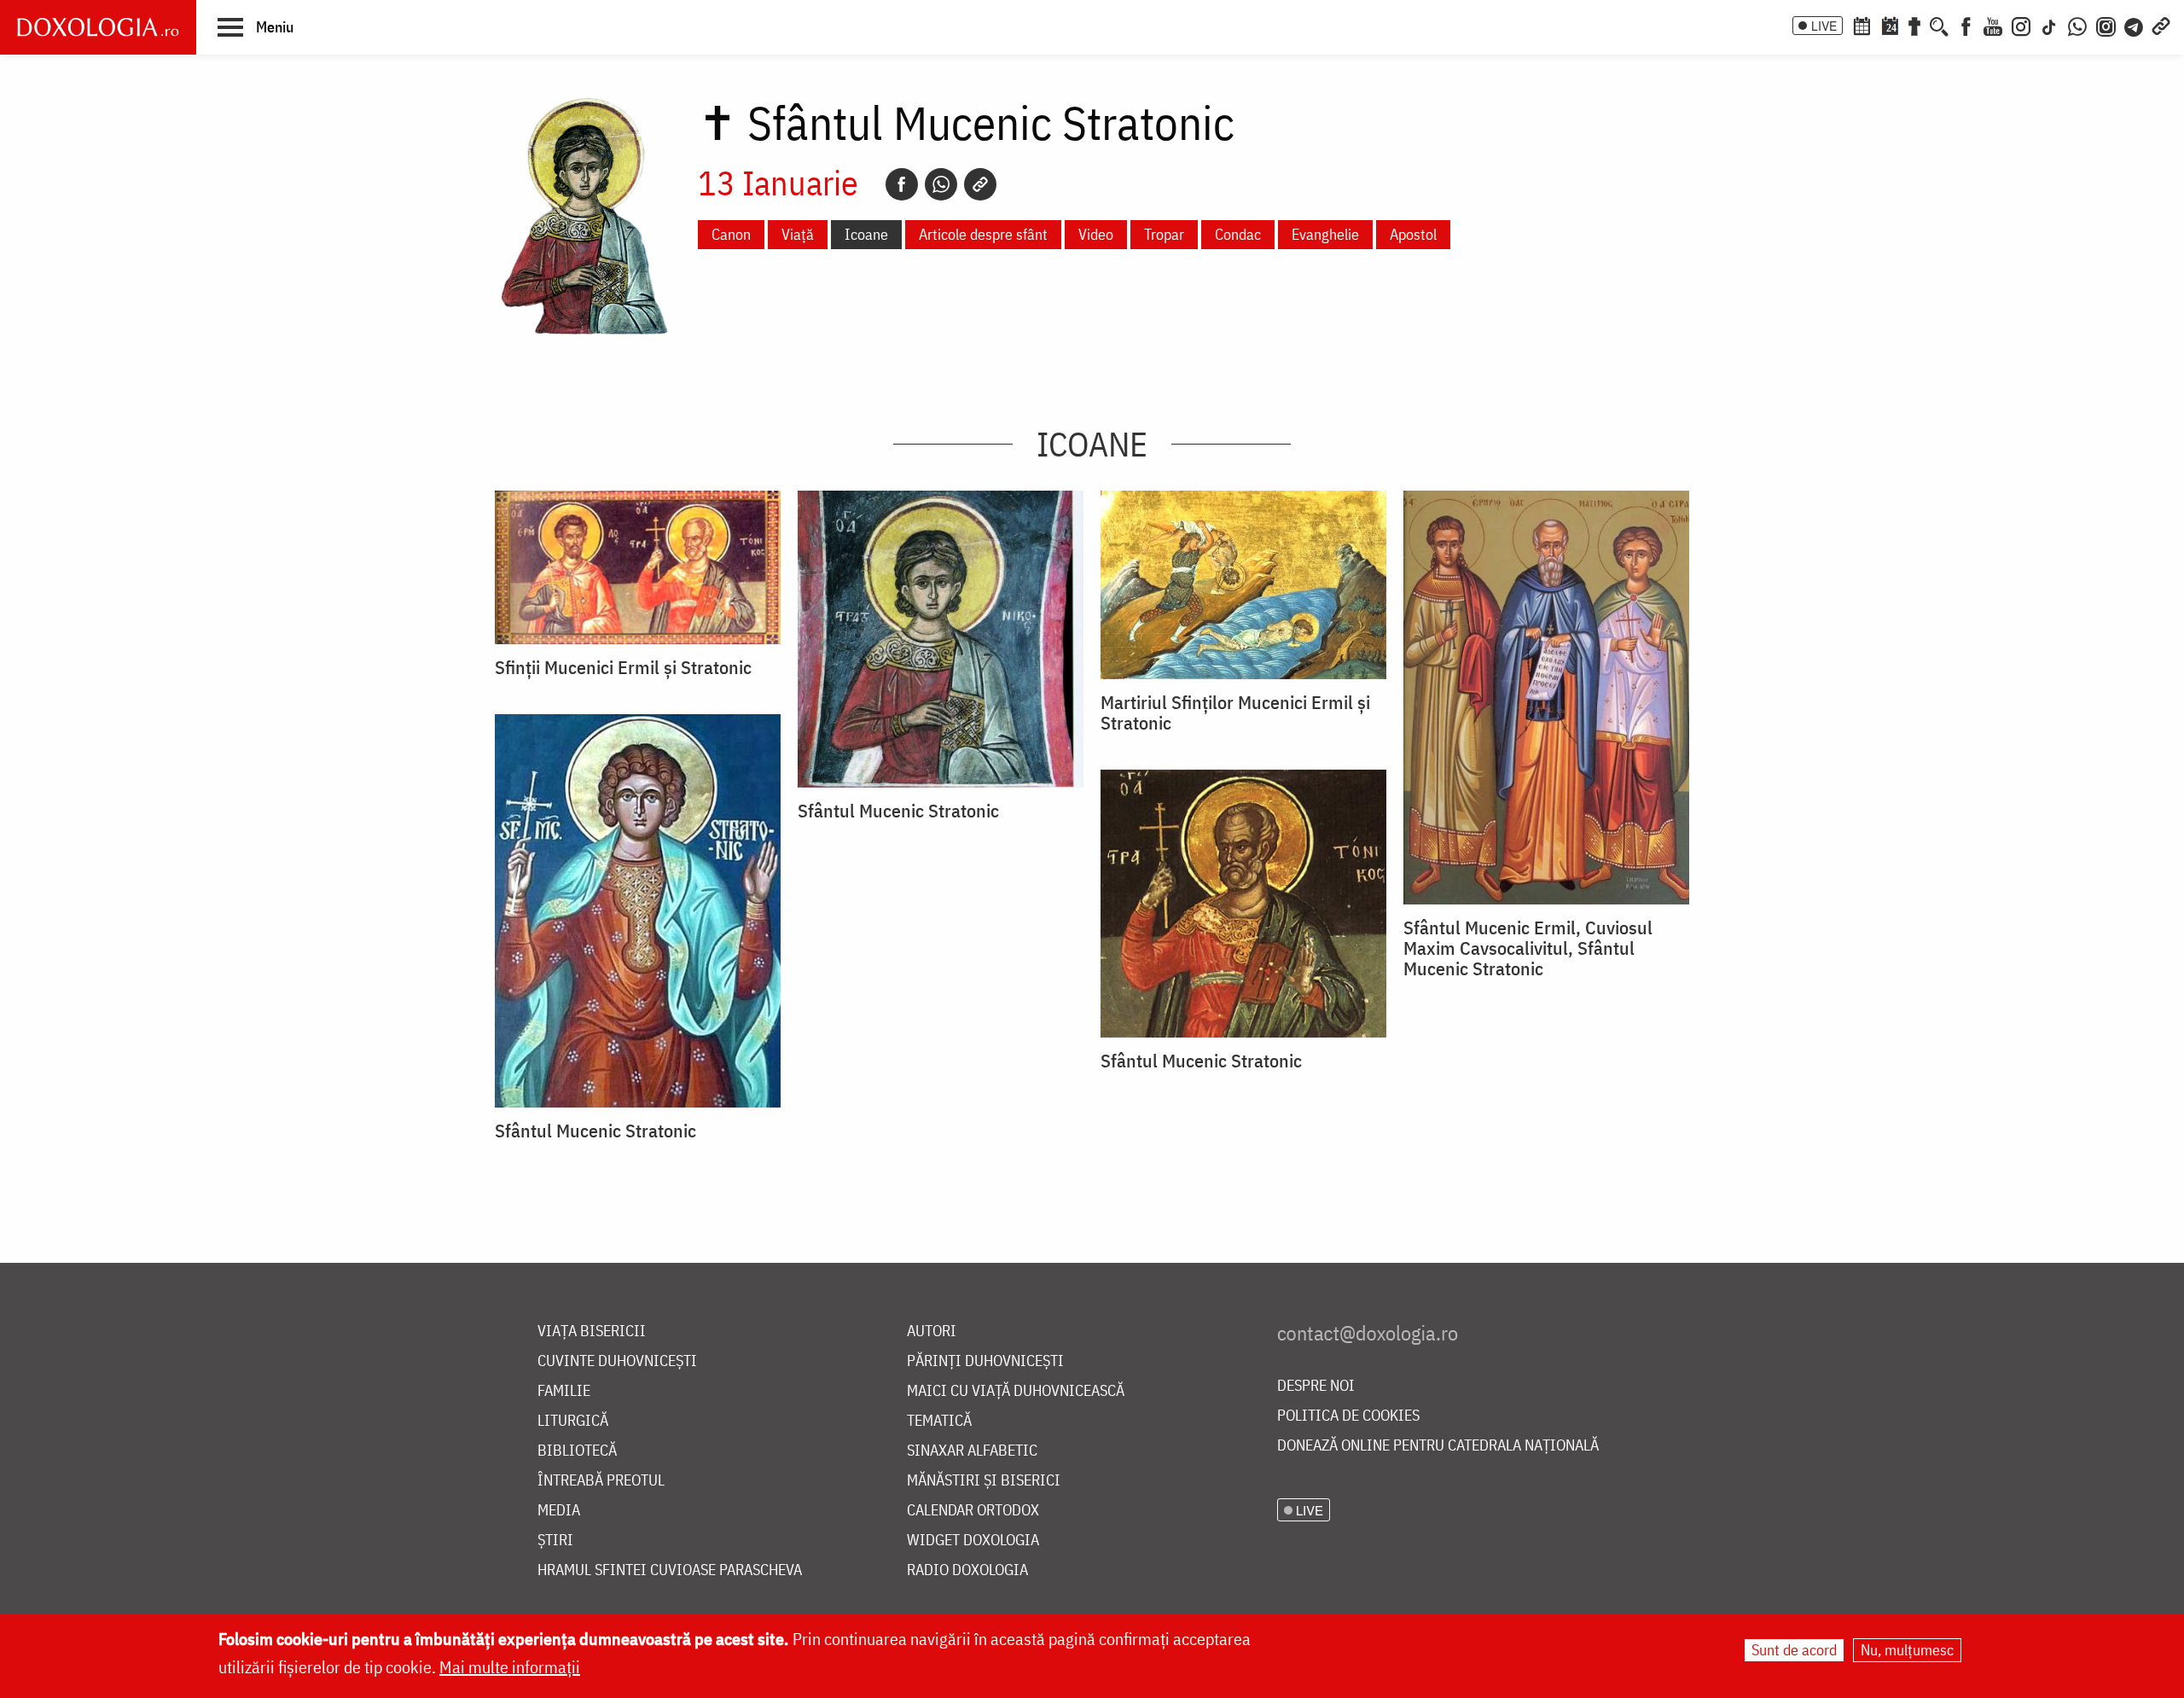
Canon (731, 234)
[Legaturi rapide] (2161, 25)
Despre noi (1316, 1386)
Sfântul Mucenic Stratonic (898, 811)
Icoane (866, 234)
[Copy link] (980, 184)
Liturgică (573, 1421)
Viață (798, 234)
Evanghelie (1325, 234)
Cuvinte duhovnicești (617, 1361)
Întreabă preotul (601, 1481)
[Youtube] (1993, 25)
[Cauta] (1939, 25)
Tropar (1164, 234)
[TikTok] (2049, 25)
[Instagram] (2021, 25)
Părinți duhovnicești (985, 1361)
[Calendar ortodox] (1862, 25)
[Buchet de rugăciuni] (1914, 25)
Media (559, 1511)
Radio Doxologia (967, 1570)
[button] (256, 26)
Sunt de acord (1794, 1650)
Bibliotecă (577, 1451)
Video (1096, 234)
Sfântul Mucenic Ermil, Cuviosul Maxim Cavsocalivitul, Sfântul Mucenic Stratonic (1528, 948)
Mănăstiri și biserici (984, 1481)
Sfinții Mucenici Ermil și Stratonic (623, 667)
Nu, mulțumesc (1907, 1650)
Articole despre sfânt (983, 234)
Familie (564, 1391)
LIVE (1824, 26)
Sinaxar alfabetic (972, 1451)
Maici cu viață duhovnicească (1016, 1391)
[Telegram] (2135, 25)
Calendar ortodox (973, 1511)
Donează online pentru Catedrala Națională (1438, 1446)
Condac (1238, 234)
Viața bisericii (592, 1332)
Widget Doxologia (973, 1541)
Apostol (1413, 234)
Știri (555, 1541)
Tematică (939, 1421)
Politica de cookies (1348, 1416)
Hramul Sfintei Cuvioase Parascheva (670, 1570)
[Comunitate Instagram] (2106, 25)
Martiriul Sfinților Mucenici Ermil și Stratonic (1235, 712)
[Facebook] (1966, 25)
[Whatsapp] (941, 184)
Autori (932, 1332)
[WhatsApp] (2077, 25)
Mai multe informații (510, 1667)
